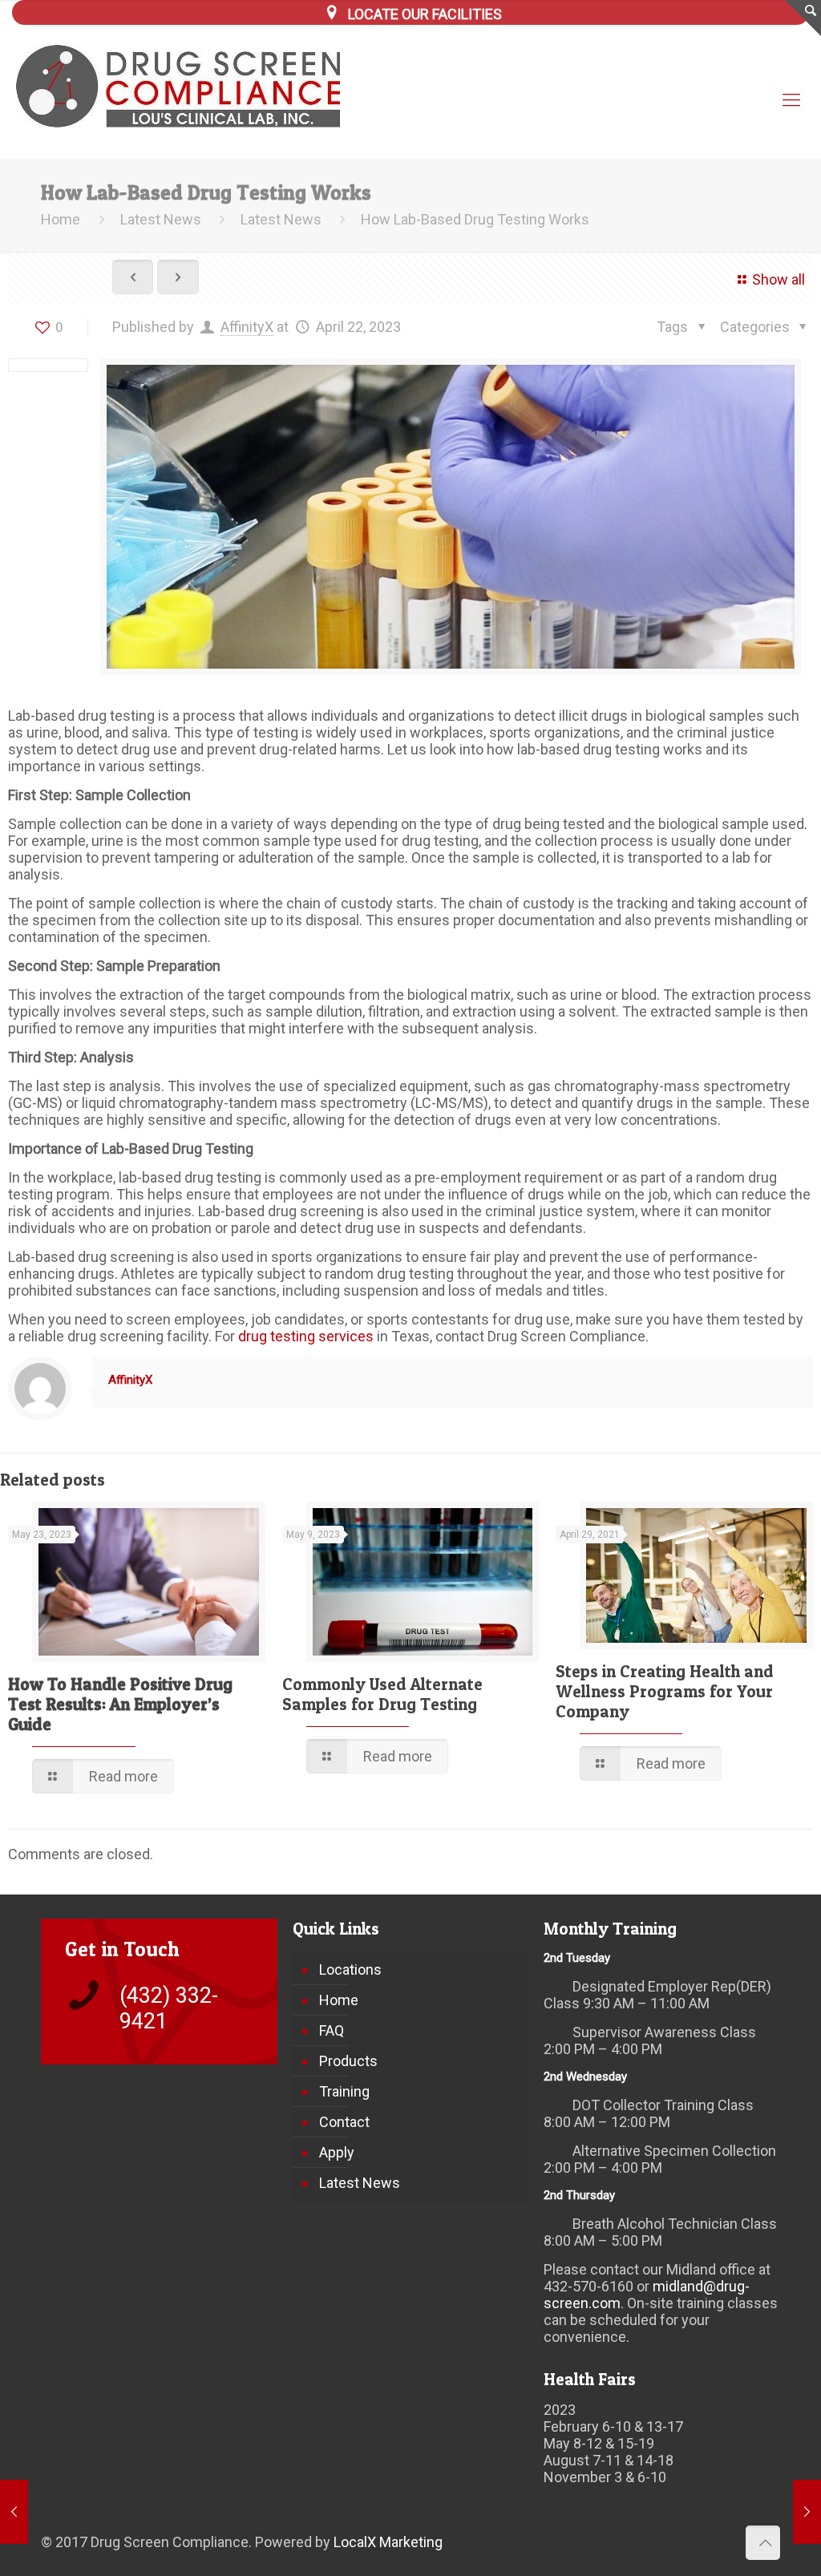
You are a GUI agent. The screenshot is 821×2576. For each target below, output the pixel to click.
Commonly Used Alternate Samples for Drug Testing (382, 1694)
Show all (779, 279)
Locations (350, 1969)
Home (61, 219)
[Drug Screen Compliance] (189, 86)
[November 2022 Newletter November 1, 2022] (14, 2512)
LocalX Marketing (388, 2542)
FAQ (332, 2030)
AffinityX (247, 327)
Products (348, 2061)
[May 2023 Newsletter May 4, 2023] (807, 2512)
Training (344, 2091)
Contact (344, 2122)
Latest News (161, 219)
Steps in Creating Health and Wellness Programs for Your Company (665, 1691)
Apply (337, 2152)
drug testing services (306, 1336)
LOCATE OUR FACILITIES (425, 14)
